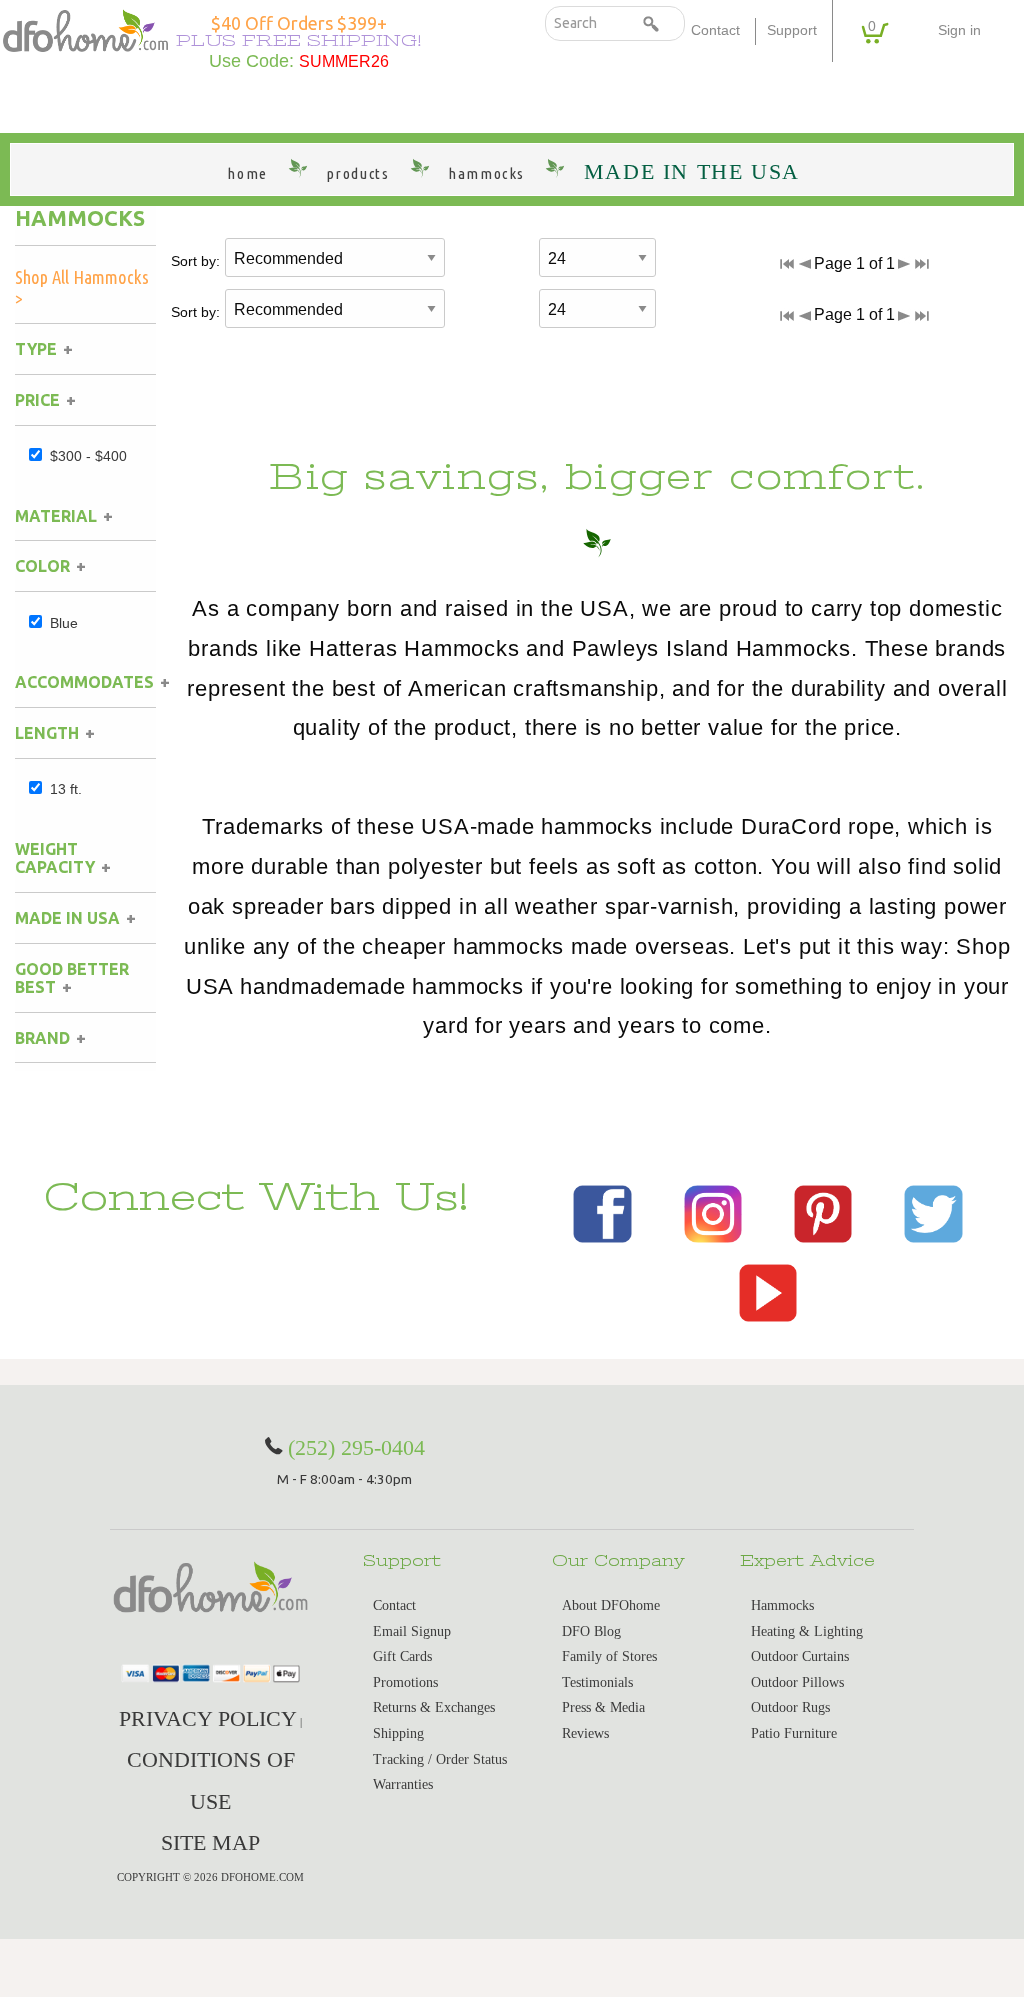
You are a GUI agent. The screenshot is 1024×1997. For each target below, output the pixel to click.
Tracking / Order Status (440, 1759)
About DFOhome (611, 1605)
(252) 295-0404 (356, 1447)
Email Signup (412, 1631)
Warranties (403, 1784)
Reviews (585, 1733)
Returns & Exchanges (434, 1707)
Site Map (210, 1842)
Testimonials (597, 1682)
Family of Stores (609, 1656)
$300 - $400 (88, 456)
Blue (64, 623)
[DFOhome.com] (85, 28)
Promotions (405, 1682)
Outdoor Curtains (800, 1656)
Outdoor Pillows (797, 1682)
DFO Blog (591, 1631)
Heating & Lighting (807, 1631)
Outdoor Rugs (790, 1707)
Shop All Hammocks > (82, 287)
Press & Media (603, 1707)
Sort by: (195, 261)
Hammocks (80, 218)
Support (792, 30)
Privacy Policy (208, 1718)
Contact (715, 30)
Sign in (959, 30)
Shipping (398, 1733)
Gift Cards (402, 1656)
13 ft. (66, 789)
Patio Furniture (794, 1733)
